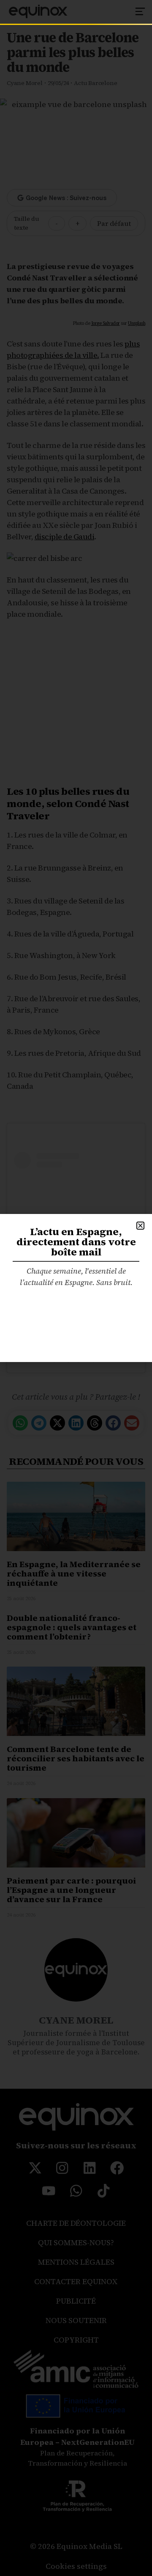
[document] (76, 1288)
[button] (140, 1226)
